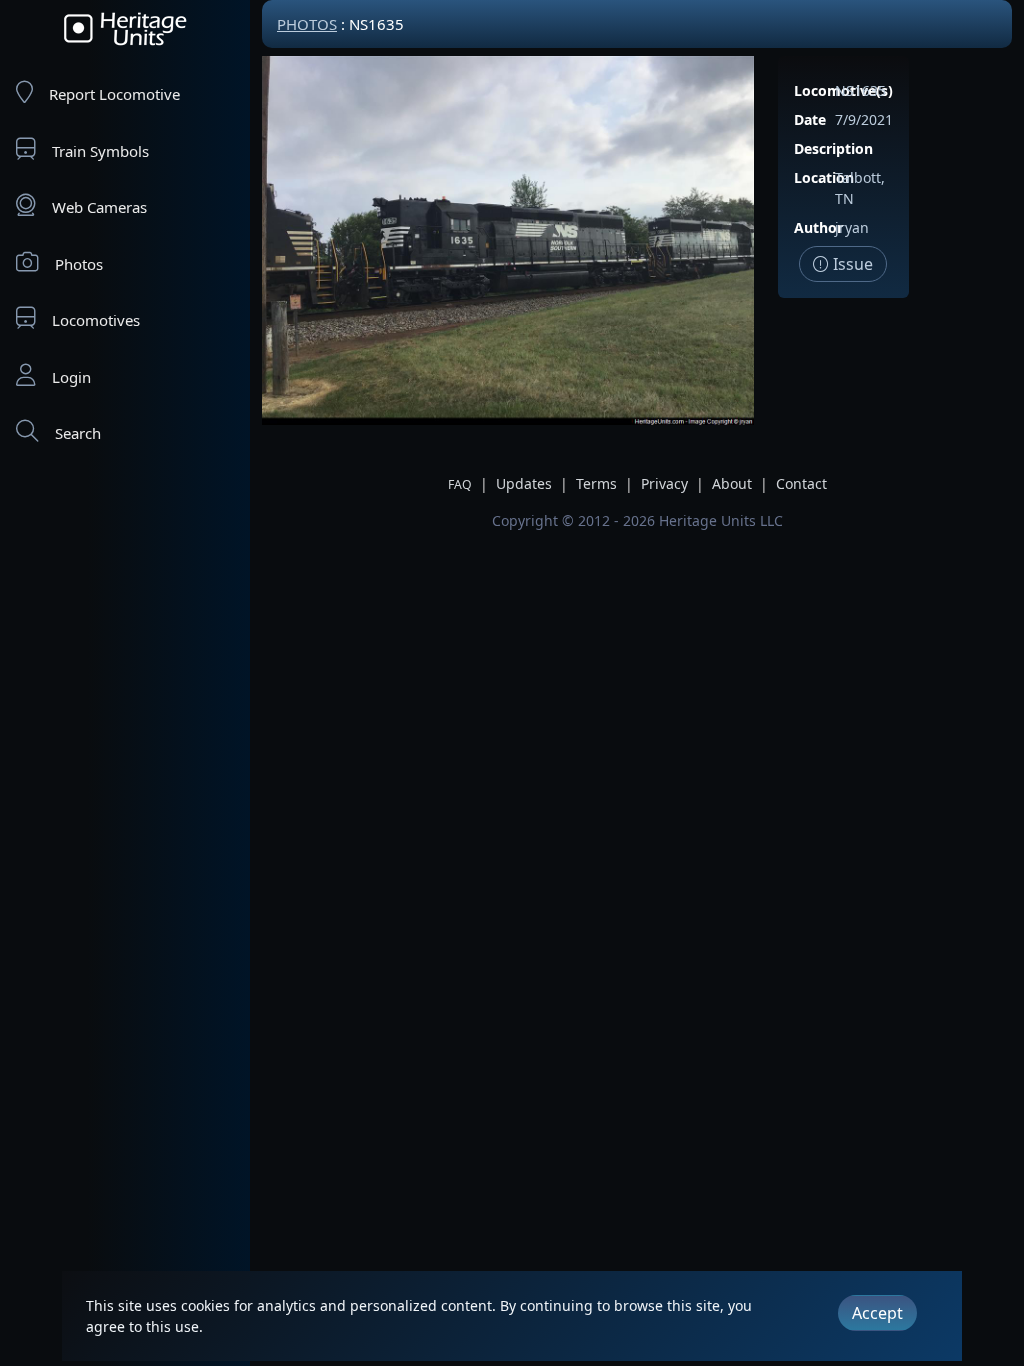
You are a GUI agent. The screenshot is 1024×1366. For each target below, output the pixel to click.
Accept (877, 1313)
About (732, 483)
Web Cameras (99, 207)
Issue (851, 264)
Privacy (664, 483)
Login (71, 377)
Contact (801, 483)
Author (818, 227)
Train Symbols (100, 151)
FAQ (460, 484)
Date (810, 119)
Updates (524, 483)
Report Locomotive (114, 94)
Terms (596, 483)
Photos (79, 264)
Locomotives (96, 320)
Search (78, 433)
